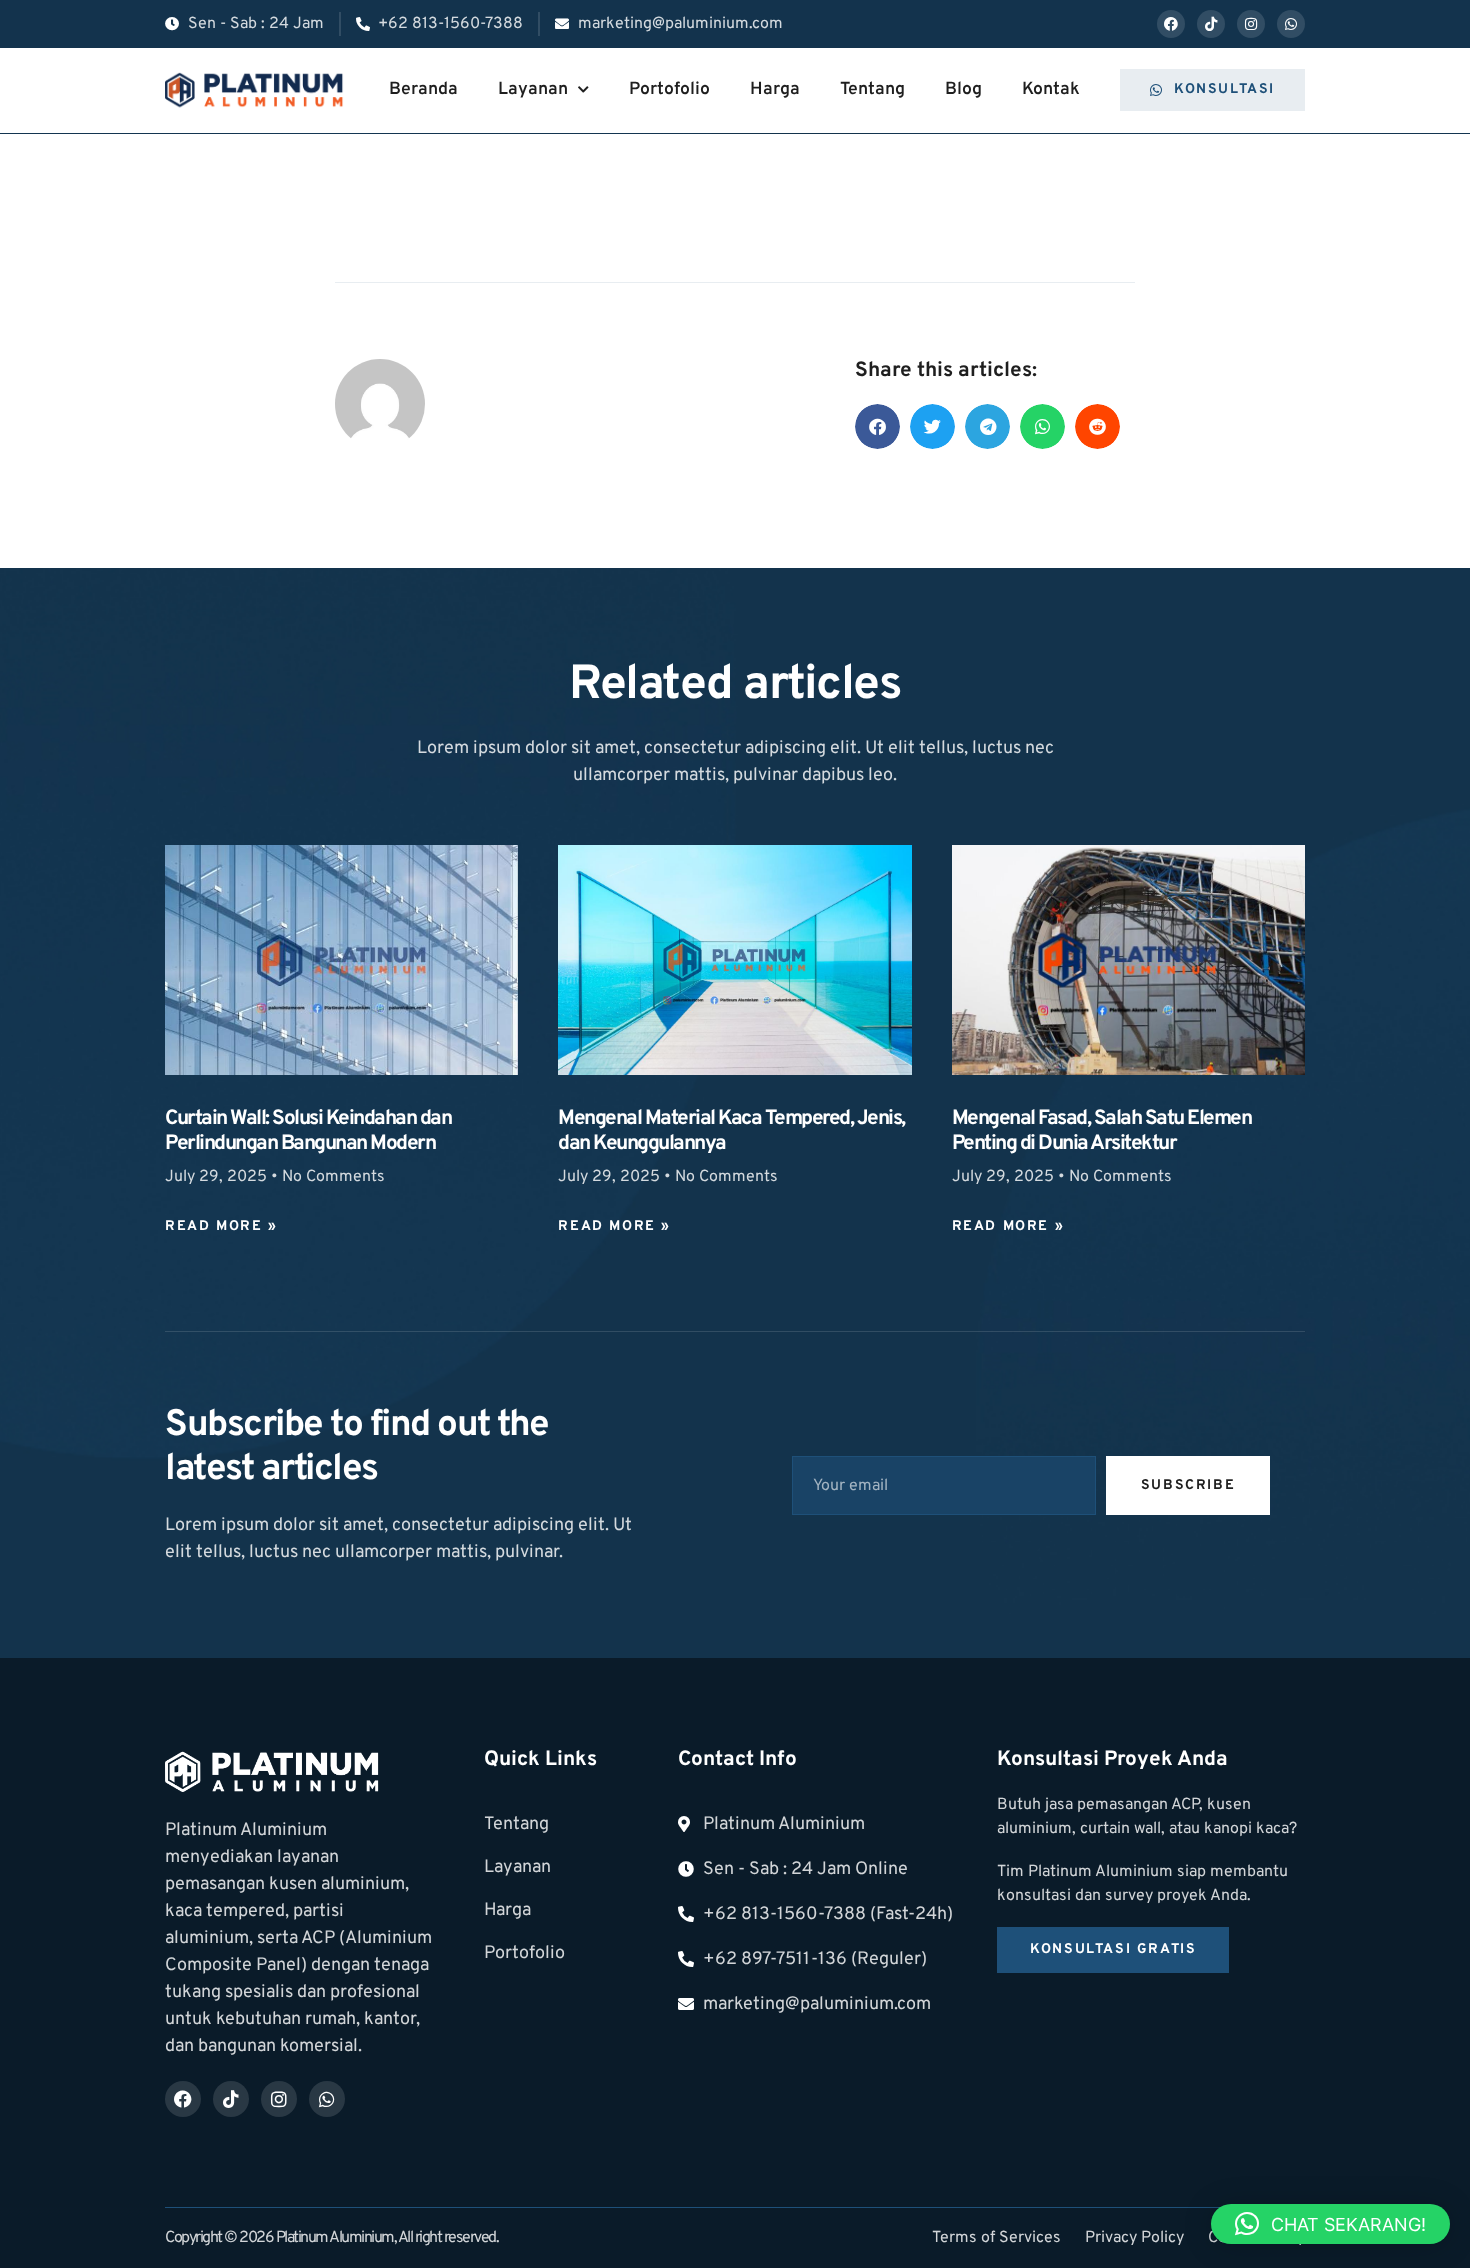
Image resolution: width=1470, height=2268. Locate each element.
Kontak (1051, 89)
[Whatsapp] (1291, 24)
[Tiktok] (1211, 24)
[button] (877, 426)
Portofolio (669, 89)
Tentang (872, 89)
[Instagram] (1251, 24)
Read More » (221, 1226)
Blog (963, 89)
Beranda (423, 89)
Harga (775, 89)
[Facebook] (1171, 24)
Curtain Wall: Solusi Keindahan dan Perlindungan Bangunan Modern (308, 1131)
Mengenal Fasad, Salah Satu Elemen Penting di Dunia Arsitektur (1102, 1131)
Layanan (533, 89)
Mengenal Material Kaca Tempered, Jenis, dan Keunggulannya (731, 1131)
